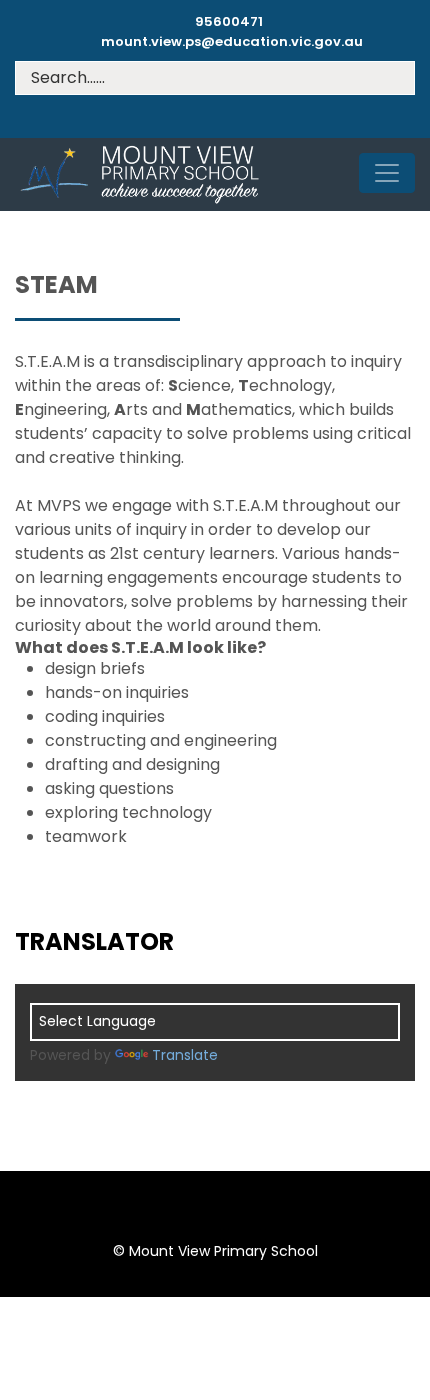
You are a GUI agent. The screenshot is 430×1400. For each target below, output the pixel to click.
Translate (185, 1055)
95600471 (229, 21)
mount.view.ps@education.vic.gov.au (232, 41)
